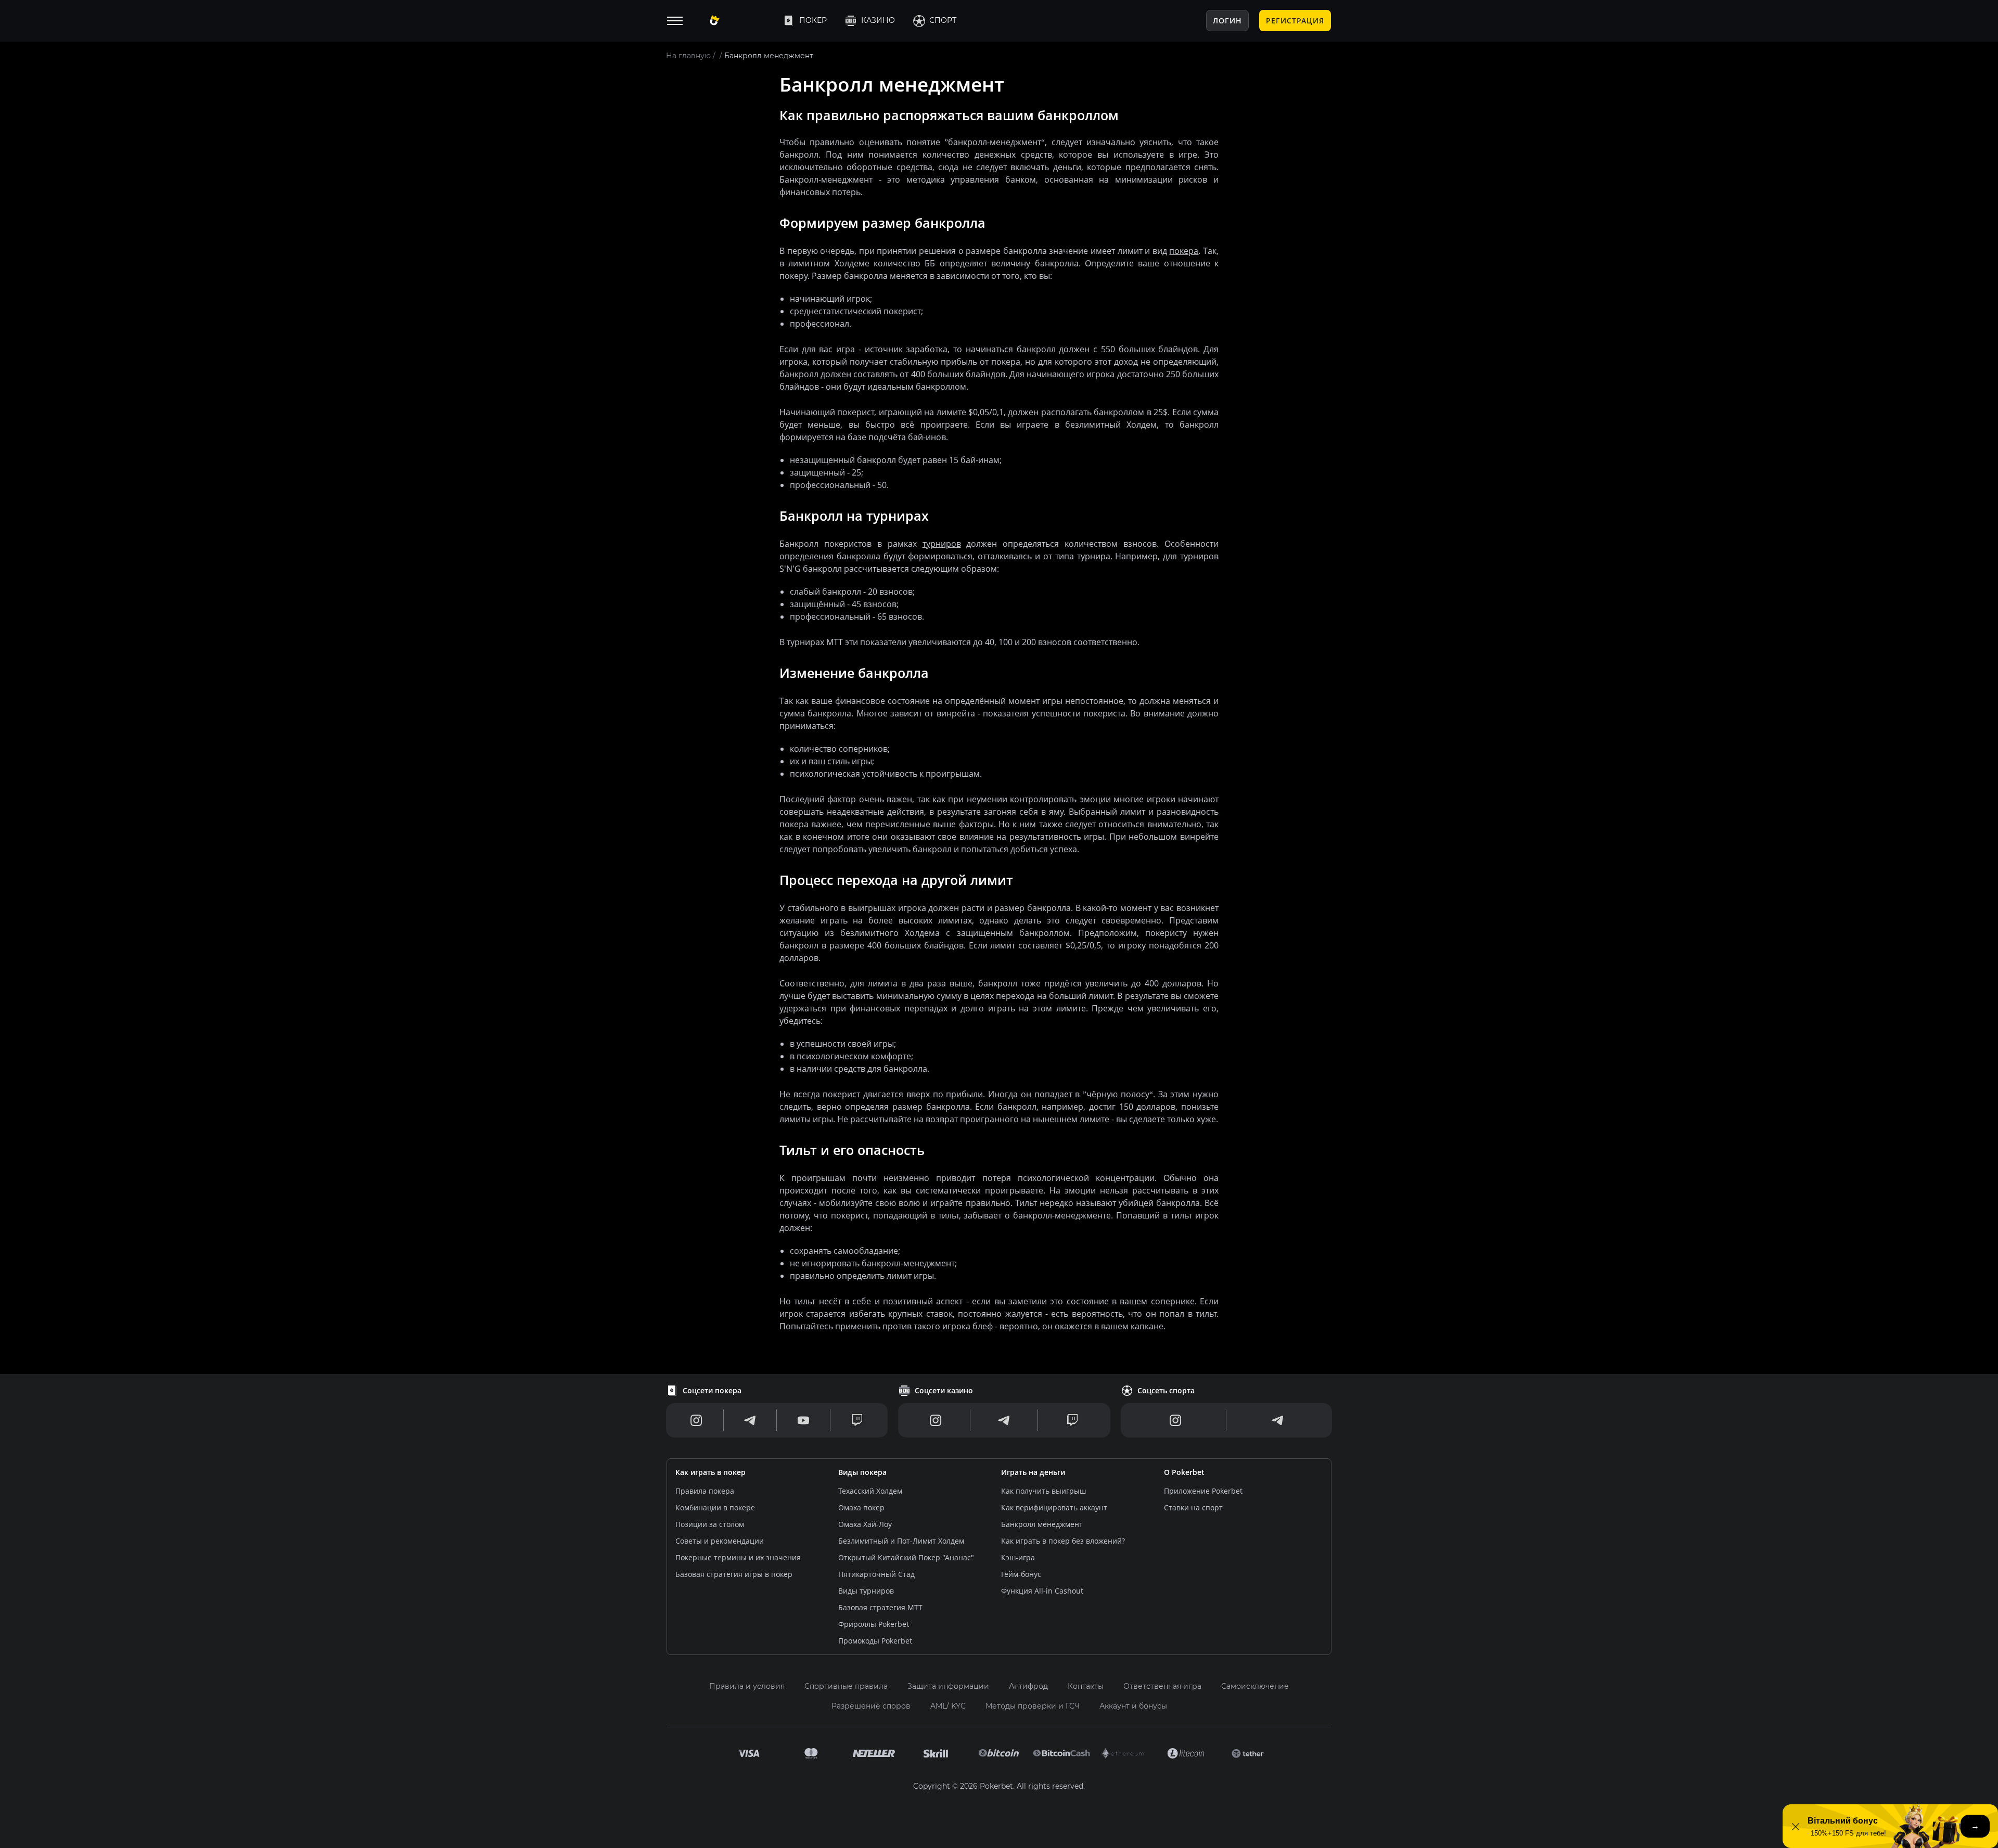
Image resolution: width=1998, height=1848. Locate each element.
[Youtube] (803, 1420)
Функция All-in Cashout (1042, 1591)
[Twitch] (857, 1420)
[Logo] (737, 21)
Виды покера (862, 1472)
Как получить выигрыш (1043, 1491)
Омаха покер (861, 1507)
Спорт (943, 20)
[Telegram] (750, 1420)
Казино (878, 20)
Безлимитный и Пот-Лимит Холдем (901, 1541)
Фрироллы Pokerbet (874, 1624)
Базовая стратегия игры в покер (734, 1574)
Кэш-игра (1018, 1557)
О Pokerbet (1184, 1472)
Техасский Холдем (870, 1491)
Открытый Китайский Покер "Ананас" (906, 1557)
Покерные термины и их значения (738, 1557)
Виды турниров (866, 1591)
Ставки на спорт (1193, 1507)
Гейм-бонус (1021, 1574)
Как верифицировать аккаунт (1054, 1507)
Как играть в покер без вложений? (1063, 1541)
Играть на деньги (1033, 1472)
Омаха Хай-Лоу (865, 1524)
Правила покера (705, 1491)
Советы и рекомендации (720, 1541)
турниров (942, 544)
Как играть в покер (710, 1472)
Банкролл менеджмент (1042, 1524)
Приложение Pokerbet (1203, 1491)
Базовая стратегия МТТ (880, 1607)
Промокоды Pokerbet (875, 1641)
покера (1184, 251)
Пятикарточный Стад (876, 1574)
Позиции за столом (710, 1524)
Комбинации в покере (715, 1507)
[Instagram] (696, 1420)
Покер (813, 20)
